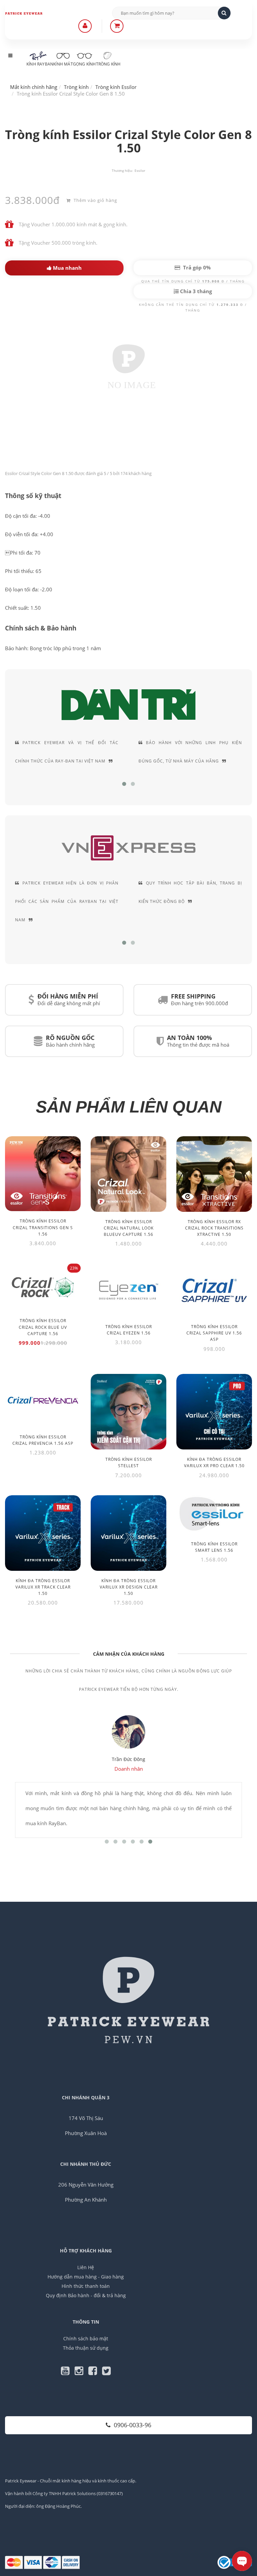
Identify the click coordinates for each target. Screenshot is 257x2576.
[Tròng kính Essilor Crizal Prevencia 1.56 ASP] (43, 1400)
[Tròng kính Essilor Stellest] (128, 1412)
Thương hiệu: (122, 170)
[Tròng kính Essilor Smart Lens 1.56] (214, 1514)
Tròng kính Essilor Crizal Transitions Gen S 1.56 (43, 1227)
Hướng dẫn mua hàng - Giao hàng (86, 2277)
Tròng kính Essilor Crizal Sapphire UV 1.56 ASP (214, 1333)
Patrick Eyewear (21, 2481)
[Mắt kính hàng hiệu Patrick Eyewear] (30, 13)
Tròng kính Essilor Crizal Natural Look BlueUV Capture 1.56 (129, 1228)
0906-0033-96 (133, 2425)
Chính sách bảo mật (86, 2338)
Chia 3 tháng (195, 291)
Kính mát (63, 64)
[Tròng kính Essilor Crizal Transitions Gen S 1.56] (43, 1174)
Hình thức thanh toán (86, 2286)
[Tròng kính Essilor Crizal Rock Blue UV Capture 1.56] (43, 1287)
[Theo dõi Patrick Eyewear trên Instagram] (81, 2372)
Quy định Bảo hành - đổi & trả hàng (86, 2295)
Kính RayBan (40, 64)
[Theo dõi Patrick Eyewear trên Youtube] (68, 2372)
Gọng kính (84, 64)
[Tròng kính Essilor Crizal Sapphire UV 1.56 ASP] (214, 1290)
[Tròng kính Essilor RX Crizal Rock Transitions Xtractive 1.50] (214, 1174)
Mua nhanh (67, 268)
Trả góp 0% (196, 267)
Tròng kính (108, 64)
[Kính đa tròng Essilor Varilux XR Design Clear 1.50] (128, 1533)
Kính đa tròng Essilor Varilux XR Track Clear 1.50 (43, 1587)
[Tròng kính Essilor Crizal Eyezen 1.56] (128, 1290)
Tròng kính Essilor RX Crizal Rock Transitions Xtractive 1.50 (214, 1228)
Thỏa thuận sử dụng (86, 2348)
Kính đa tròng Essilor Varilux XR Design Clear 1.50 (129, 1587)
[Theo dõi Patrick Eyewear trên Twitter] (106, 2372)
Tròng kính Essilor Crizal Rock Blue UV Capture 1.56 (43, 1327)
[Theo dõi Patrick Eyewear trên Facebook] (95, 2372)
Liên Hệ (86, 2267)
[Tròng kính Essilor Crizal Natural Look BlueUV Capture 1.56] (128, 1174)
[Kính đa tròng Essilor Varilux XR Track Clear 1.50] (43, 1533)
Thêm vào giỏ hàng (95, 200)
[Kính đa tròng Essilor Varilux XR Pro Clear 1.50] (214, 1412)
